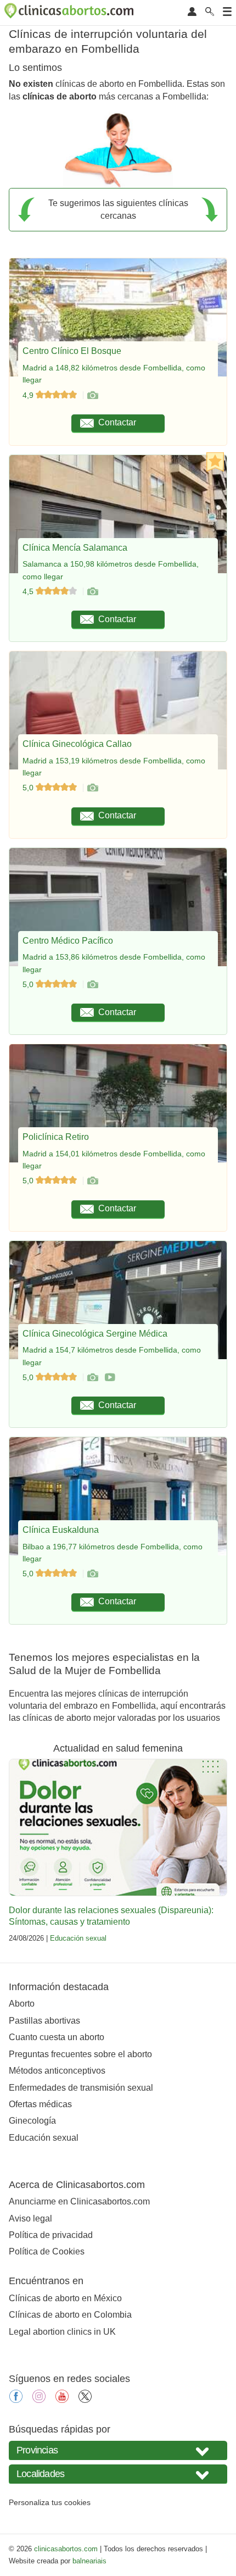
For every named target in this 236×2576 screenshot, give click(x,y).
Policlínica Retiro (56, 1137)
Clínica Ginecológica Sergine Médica (95, 1334)
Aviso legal (30, 2218)
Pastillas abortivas (44, 2021)
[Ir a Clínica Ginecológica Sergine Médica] (92, 1377)
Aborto (22, 2004)
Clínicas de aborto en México (65, 2298)
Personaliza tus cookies (50, 2502)
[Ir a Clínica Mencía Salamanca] (92, 591)
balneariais (89, 2561)
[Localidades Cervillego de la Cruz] (118, 2474)
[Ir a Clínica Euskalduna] (92, 1574)
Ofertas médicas (40, 2104)
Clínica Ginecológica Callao (77, 744)
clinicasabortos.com (66, 2549)
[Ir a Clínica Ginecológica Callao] (92, 788)
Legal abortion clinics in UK (62, 2332)
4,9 (29, 395)
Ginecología (32, 2121)
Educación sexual (78, 1938)
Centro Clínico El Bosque (72, 351)
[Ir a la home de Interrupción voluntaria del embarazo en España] (70, 13)
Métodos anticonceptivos (57, 2071)
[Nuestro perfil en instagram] (39, 2400)
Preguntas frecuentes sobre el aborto (80, 2054)
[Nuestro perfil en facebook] (16, 2400)
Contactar (117, 422)
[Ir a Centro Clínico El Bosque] (92, 395)
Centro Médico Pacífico (68, 941)
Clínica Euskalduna (61, 1530)
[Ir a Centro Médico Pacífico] (92, 984)
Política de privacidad (51, 2235)
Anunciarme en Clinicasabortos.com (79, 2201)
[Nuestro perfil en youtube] (62, 2400)
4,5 (29, 591)
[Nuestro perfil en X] (85, 2400)
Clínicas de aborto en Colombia (70, 2315)
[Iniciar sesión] (192, 12)
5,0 (29, 788)
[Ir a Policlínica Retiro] (92, 1181)
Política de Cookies (47, 2251)
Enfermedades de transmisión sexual (81, 2088)
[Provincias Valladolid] (118, 2450)
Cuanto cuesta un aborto (57, 2037)
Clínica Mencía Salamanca (75, 548)
